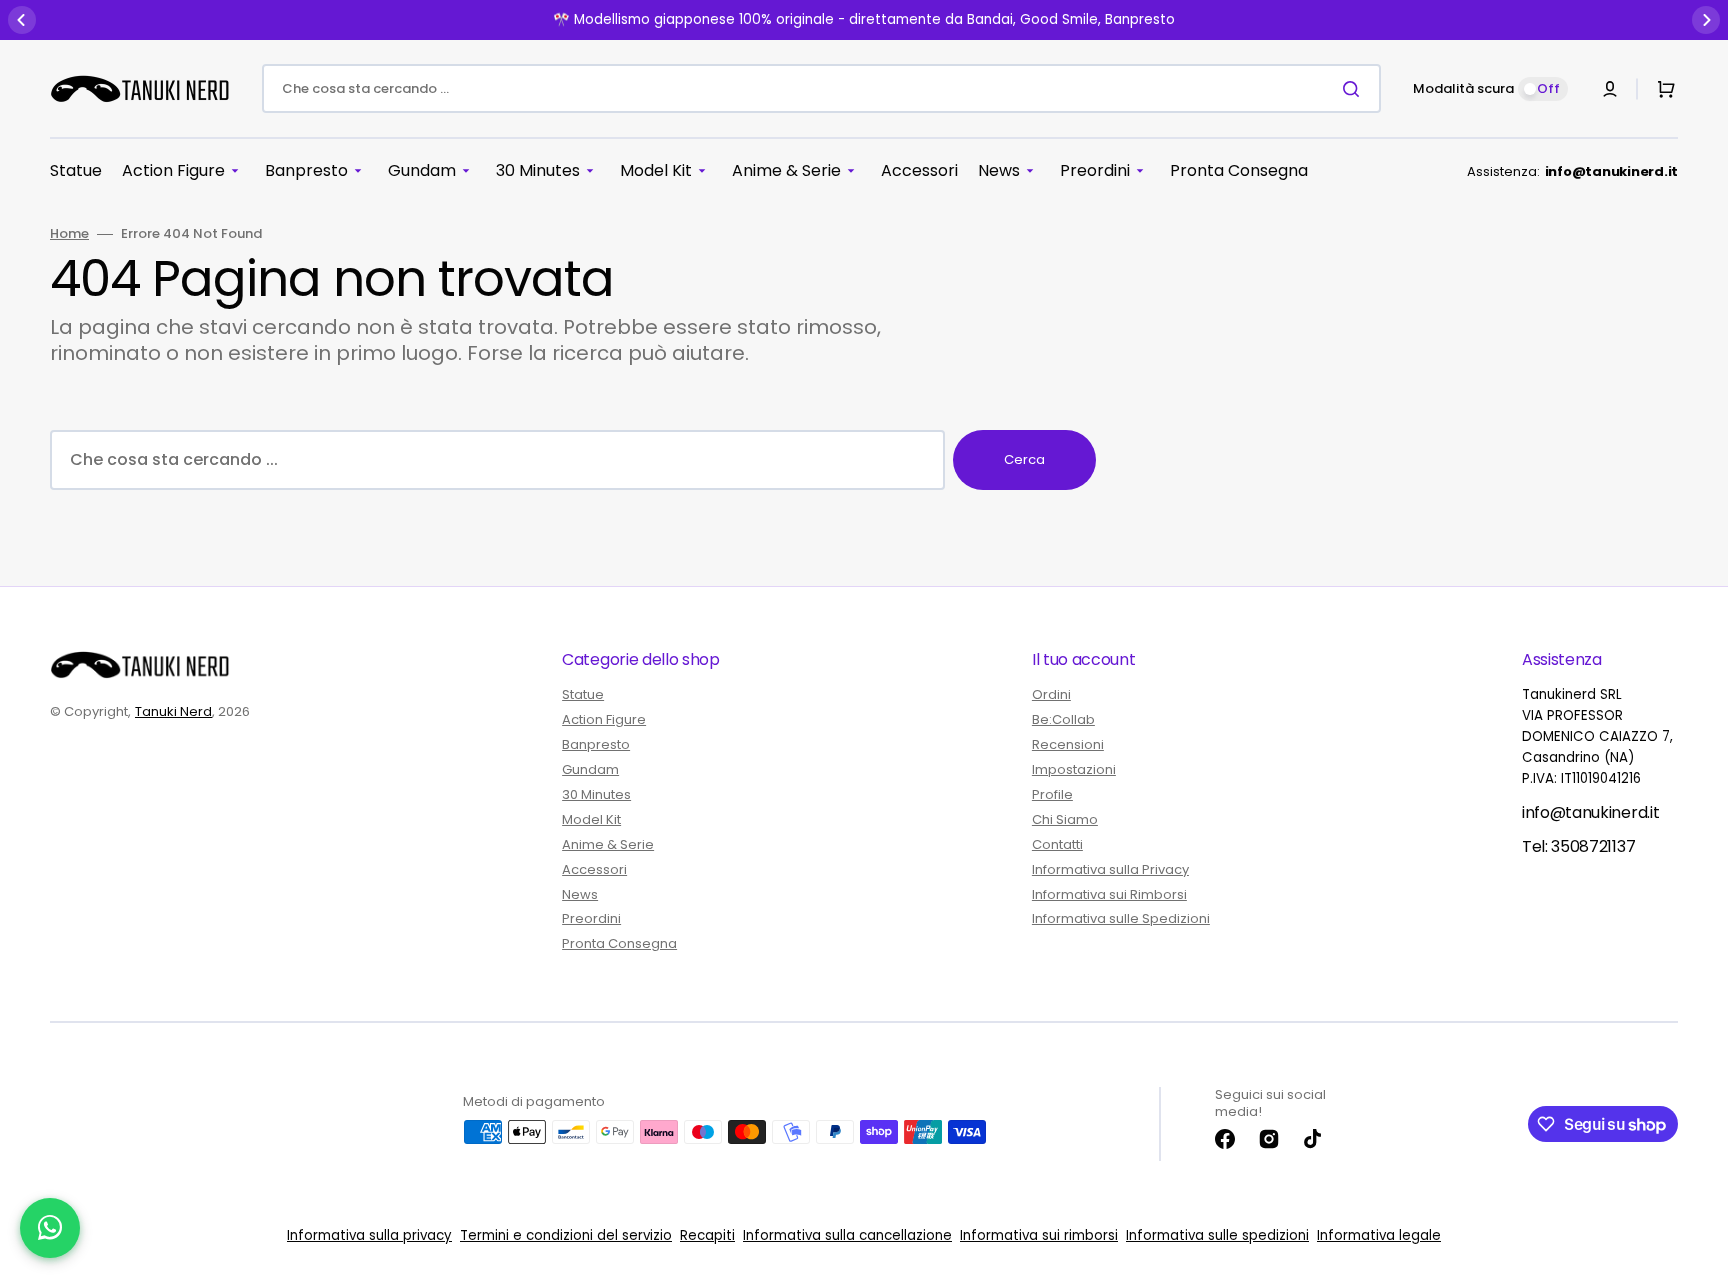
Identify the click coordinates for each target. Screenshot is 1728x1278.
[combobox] (821, 88)
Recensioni (1068, 744)
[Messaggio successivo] (1706, 20)
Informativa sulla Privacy (1110, 869)
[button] (1610, 89)
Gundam (590, 769)
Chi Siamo (1065, 819)
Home (69, 234)
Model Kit (591, 819)
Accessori (594, 869)
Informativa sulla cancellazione (847, 1235)
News (580, 894)
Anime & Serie (608, 844)
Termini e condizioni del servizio (566, 1235)
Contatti (1057, 844)
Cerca (1024, 459)
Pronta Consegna (619, 943)
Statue (583, 695)
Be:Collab (1063, 719)
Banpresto (596, 744)
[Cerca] (1355, 89)
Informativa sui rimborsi (1039, 1235)
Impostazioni (1074, 769)
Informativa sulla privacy (369, 1235)
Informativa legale (1379, 1235)
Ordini (1051, 695)
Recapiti (707, 1235)
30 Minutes (596, 794)
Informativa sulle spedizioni (1217, 1235)
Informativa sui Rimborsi (1109, 894)
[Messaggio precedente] (22, 20)
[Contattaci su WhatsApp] (50, 1228)
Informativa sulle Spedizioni (1121, 918)
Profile (1052, 794)
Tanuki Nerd (173, 711)
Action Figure (604, 719)
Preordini (591, 918)
